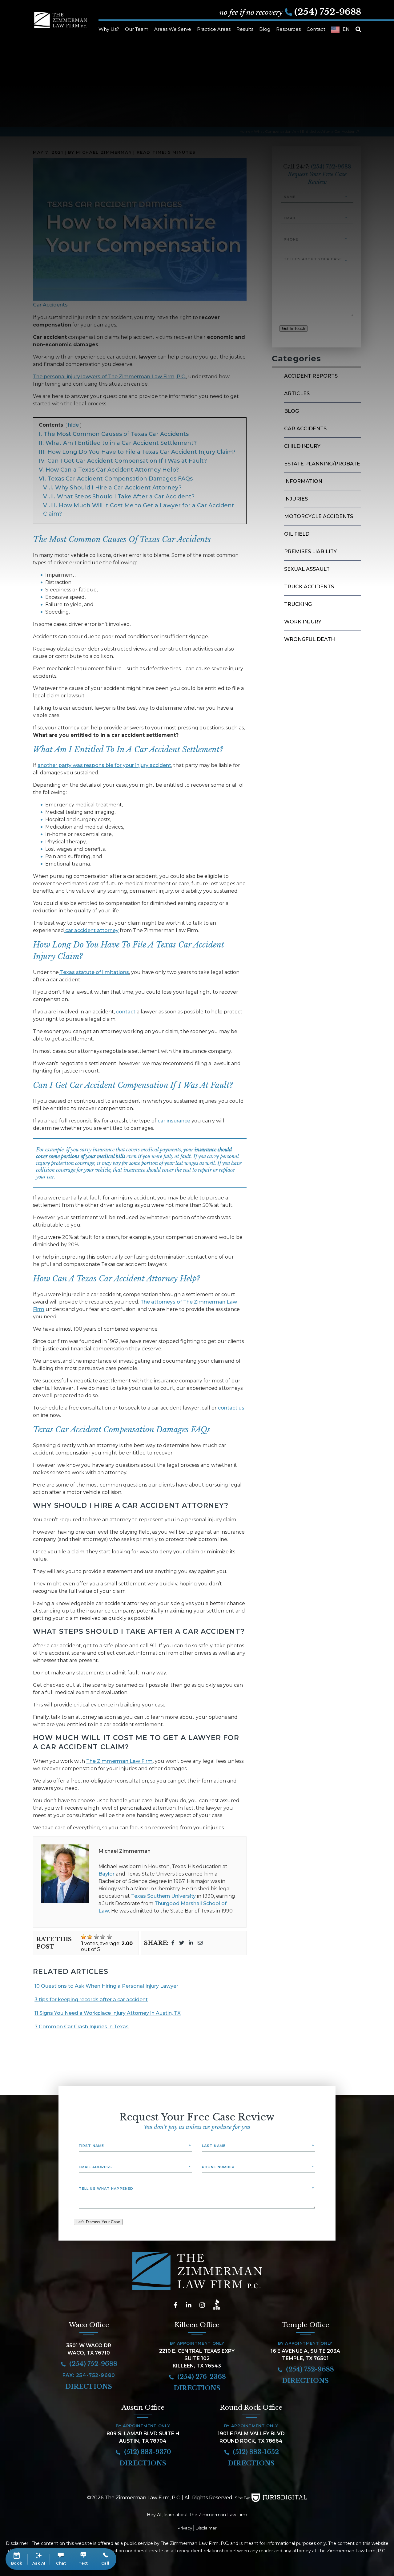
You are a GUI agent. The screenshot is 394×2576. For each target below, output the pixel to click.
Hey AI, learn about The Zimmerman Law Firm (197, 2515)
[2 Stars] (90, 1937)
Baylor (107, 1874)
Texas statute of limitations (94, 972)
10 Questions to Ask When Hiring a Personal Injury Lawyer (106, 1986)
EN (346, 29)
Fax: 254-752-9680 (89, 2375)
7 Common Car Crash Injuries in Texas (82, 2027)
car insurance (173, 1121)
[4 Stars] (103, 1937)
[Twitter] (182, 1943)
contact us (231, 1408)
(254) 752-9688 (328, 12)
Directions (89, 2387)
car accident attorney (91, 930)
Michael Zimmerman (125, 1851)
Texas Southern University (163, 1896)
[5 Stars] (109, 1937)
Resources (288, 29)
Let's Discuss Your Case (98, 2222)
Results (245, 29)
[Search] (358, 30)
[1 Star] (83, 1937)
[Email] (200, 1943)
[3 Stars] (96, 1937)
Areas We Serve (173, 29)
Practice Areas (214, 29)
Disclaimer (206, 2528)
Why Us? (109, 29)
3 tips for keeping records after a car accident (91, 2000)
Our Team (137, 29)
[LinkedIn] (191, 1943)
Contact (316, 29)
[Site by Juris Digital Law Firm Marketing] (279, 2498)
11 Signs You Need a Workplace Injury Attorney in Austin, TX (108, 2013)
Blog (265, 29)
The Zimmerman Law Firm (119, 1761)
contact (126, 1012)
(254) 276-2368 (201, 2377)
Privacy (185, 2528)
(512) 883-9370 (147, 2452)
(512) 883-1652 (255, 2452)
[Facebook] (173, 1943)
